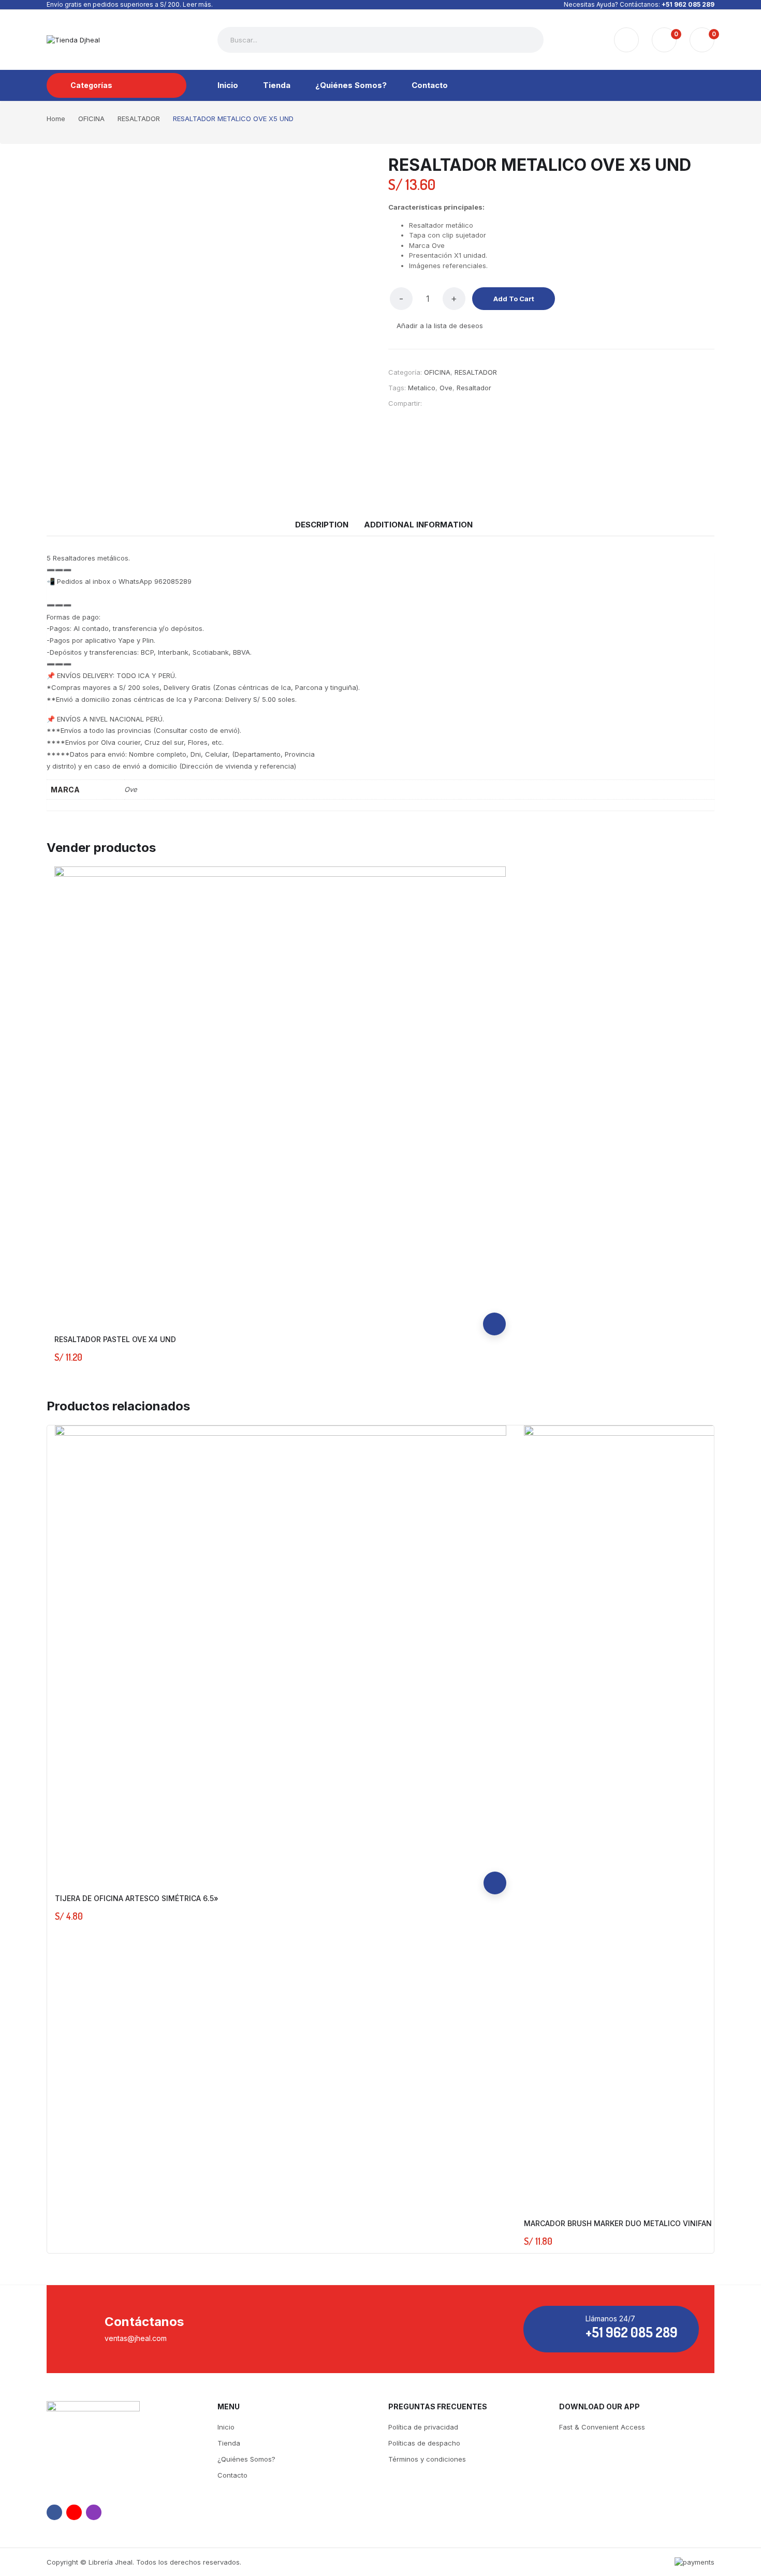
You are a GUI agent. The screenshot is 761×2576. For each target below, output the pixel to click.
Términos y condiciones (427, 2459)
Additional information (418, 525)
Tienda (229, 2443)
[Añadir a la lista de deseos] (494, 1278)
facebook (54, 2512)
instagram (94, 2512)
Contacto (232, 2475)
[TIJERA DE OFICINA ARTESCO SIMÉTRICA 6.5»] (281, 1651)
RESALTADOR (476, 372)
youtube (74, 2512)
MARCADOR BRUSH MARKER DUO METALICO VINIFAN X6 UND (633, 2223)
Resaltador (474, 388)
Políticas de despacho (424, 2443)
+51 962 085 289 (688, 4)
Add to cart (514, 299)
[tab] (322, 525)
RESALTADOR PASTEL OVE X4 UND (115, 1339)
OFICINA (437, 372)
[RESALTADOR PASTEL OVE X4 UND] (280, 1092)
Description (322, 525)
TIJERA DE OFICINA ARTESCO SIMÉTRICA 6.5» (137, 1898)
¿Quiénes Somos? (246, 2459)
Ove (446, 388)
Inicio (226, 2427)
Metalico (422, 388)
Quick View (494, 1301)
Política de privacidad (423, 2427)
